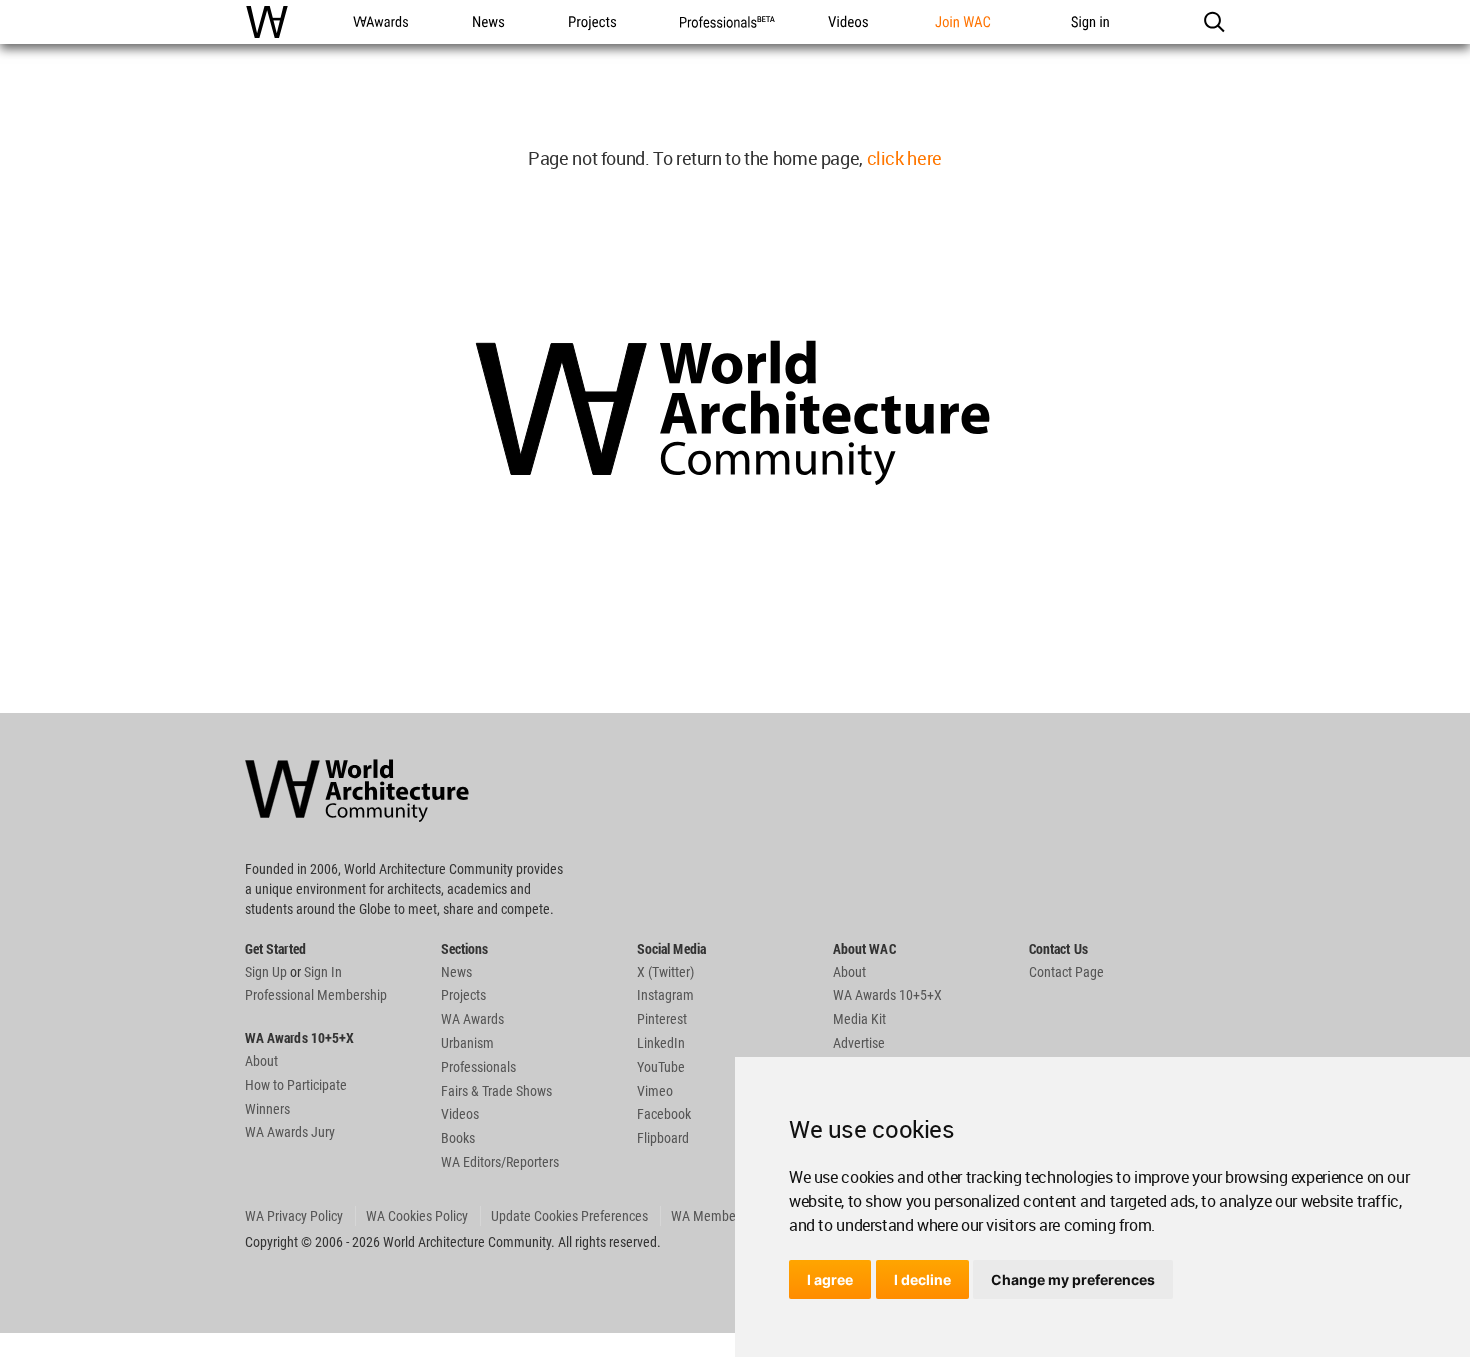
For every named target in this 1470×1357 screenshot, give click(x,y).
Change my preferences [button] (1073, 1279)
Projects (463, 995)
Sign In (323, 972)
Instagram (665, 995)
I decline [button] (922, 1279)
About (261, 1061)
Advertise (859, 1043)
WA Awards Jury (290, 1132)
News (456, 972)
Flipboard (663, 1138)
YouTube (661, 1067)
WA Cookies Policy (417, 1216)
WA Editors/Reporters (500, 1162)
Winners (267, 1109)
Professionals (478, 1067)
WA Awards (472, 1019)
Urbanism (467, 1043)
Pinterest (662, 1019)
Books (458, 1138)
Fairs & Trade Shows (496, 1091)
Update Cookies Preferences (569, 1216)
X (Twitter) (665, 972)
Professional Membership (316, 995)
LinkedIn (661, 1043)
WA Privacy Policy (294, 1216)
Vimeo (655, 1091)
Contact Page (1066, 972)
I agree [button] (830, 1279)
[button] (1213, 22)
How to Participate (296, 1085)
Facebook (664, 1114)
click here (904, 158)
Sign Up (266, 972)
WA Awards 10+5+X (887, 995)
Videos (460, 1114)
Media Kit (859, 1019)
